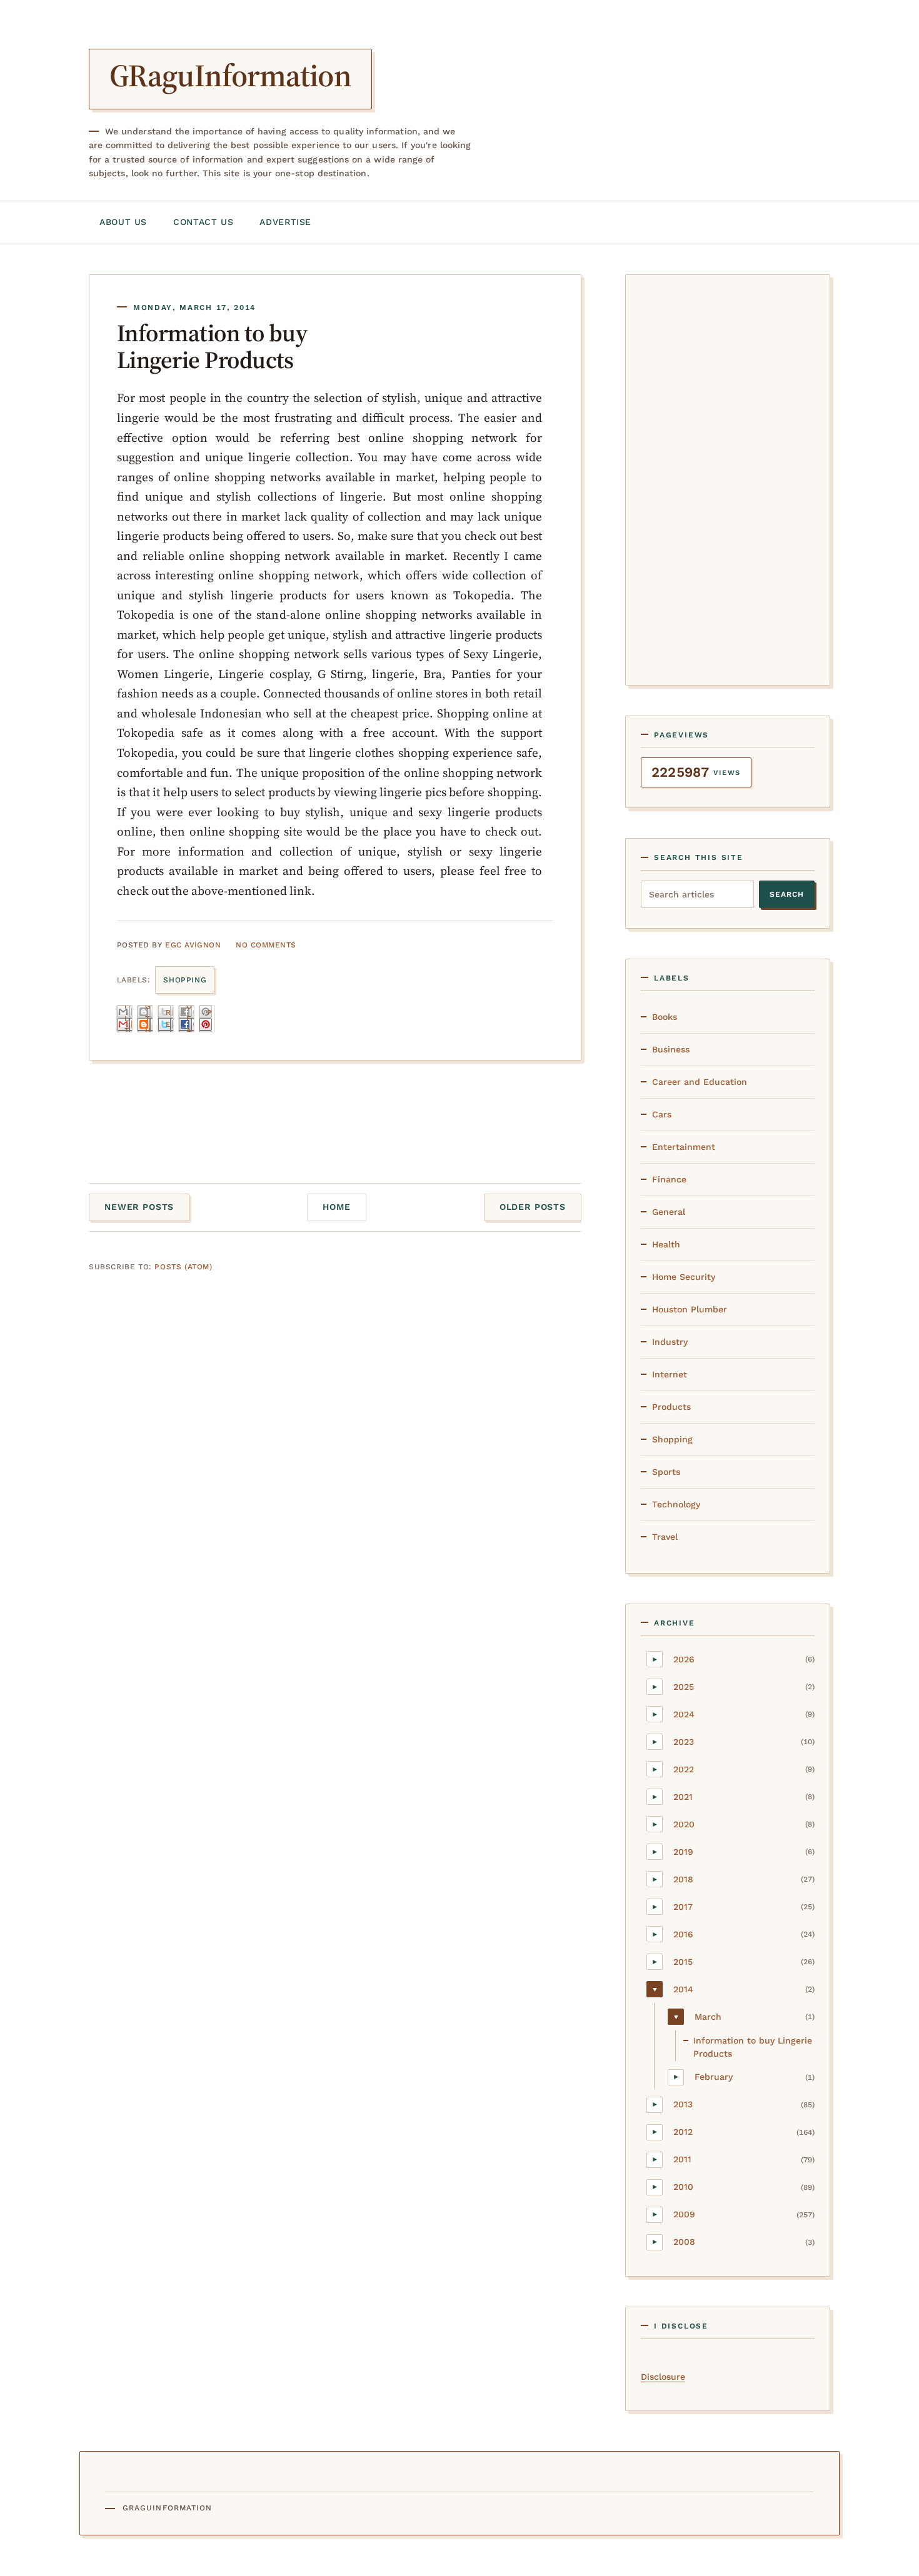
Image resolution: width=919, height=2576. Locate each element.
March (708, 2017)
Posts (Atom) (183, 1267)
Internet (670, 1374)
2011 (682, 2159)
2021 (683, 1797)
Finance (669, 1179)
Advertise (285, 222)
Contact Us (203, 222)
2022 (684, 1769)
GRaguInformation (230, 75)
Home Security (684, 1277)
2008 (684, 2242)
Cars (662, 1114)
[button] (655, 1659)
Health (666, 1244)
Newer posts (139, 1207)
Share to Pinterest (210, 1019)
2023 (684, 1742)
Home (336, 1207)
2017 (683, 1907)
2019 (683, 1852)
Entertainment (684, 1147)
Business (671, 1049)
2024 (684, 1714)
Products (671, 1407)
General (669, 1212)
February (714, 2077)
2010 (683, 2187)
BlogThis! (148, 1019)
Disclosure (663, 2377)
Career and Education (700, 1082)
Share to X (169, 1019)
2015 (683, 1962)
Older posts (533, 1207)
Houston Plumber (690, 1309)
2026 (684, 1659)
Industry (670, 1342)
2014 (683, 1989)
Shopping (185, 980)
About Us (123, 222)
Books (665, 1017)
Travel (665, 1537)
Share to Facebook (189, 1019)
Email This (128, 1019)
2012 (683, 2132)
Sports (666, 1472)
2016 (683, 1934)
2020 (684, 1824)
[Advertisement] (728, 477)
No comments (266, 945)
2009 (684, 2214)
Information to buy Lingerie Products (212, 347)
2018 (683, 1879)
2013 (683, 2104)
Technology (676, 1504)
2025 (684, 1687)
